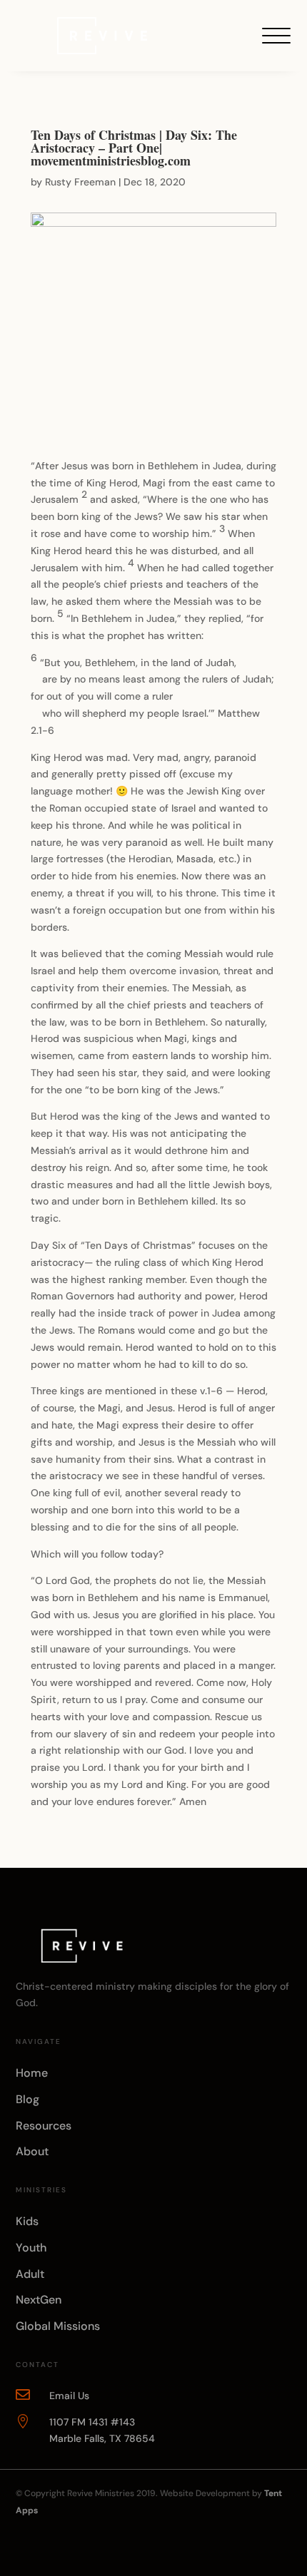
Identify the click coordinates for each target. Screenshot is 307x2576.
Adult (30, 2274)
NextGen (39, 2300)
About (32, 2151)
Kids (27, 2221)
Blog (27, 2099)
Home (32, 2073)
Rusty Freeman (80, 182)
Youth (31, 2248)
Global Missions (58, 2326)
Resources (44, 2126)
